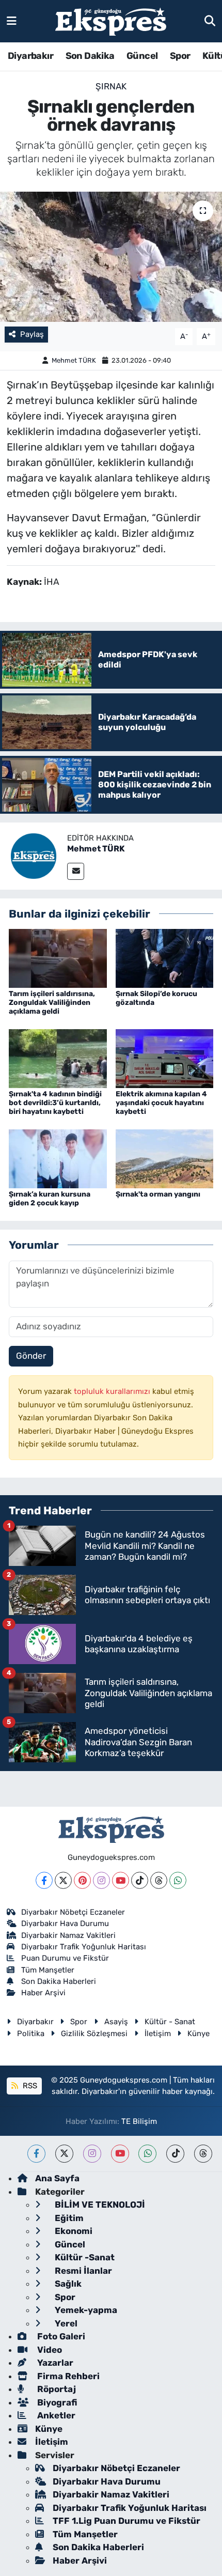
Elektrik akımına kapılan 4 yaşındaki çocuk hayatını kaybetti (161, 1103)
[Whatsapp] (178, 1880)
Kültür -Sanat (84, 2257)
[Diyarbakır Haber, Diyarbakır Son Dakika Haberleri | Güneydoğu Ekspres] (111, 21)
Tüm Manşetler (48, 1970)
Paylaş (32, 334)
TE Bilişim (139, 2121)
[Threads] (159, 1880)
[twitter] (64, 2154)
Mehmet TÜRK (74, 360)
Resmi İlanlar (82, 2271)
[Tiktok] (140, 1880)
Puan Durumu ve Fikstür (65, 1958)
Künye (199, 2034)
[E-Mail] (76, 871)
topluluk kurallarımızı (113, 1391)
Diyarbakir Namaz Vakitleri (68, 1935)
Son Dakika (90, 56)
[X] (63, 1880)
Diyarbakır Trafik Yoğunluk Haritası (84, 1947)
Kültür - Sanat (170, 2022)
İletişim (158, 2034)
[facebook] (36, 2154)
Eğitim (68, 2218)
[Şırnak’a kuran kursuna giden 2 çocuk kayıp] (58, 1158)
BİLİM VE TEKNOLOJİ (99, 2205)
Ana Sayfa (57, 2178)
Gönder (31, 1356)
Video (49, 2350)
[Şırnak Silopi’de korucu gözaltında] (165, 958)
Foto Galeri (60, 2336)
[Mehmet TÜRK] (34, 855)
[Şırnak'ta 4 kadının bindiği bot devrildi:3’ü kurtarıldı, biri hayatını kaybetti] (58, 1058)
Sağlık (67, 2284)
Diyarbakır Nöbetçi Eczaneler (73, 1912)
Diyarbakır (30, 56)
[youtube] (120, 2154)
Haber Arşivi (43, 1993)
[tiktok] (175, 2154)
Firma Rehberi (67, 2376)
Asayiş (116, 2022)
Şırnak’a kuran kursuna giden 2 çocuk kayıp (50, 1199)
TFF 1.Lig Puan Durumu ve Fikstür (126, 2521)
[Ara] (210, 21)
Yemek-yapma (85, 2310)
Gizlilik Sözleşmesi (94, 2034)
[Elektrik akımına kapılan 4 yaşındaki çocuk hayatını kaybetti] (165, 1058)
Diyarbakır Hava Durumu (65, 1923)
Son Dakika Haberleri (59, 1981)
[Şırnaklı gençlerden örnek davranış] (111, 257)
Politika (31, 2034)
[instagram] (92, 2154)
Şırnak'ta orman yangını (158, 1194)
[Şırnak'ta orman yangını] (165, 1158)
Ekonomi (73, 2231)
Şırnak (111, 86)
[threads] (203, 2154)
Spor (180, 56)
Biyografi (56, 2402)
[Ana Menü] (12, 21)
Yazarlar (54, 2363)
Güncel (142, 56)
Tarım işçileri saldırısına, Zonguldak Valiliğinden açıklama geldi (52, 1003)
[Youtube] (121, 1880)
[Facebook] (44, 1880)
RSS (29, 2086)
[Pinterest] (82, 1880)
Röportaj (55, 2389)
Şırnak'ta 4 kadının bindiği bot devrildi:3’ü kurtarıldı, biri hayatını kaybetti (55, 1103)
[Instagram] (101, 1880)
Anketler (55, 2415)
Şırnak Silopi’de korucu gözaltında (156, 998)
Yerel (65, 2323)
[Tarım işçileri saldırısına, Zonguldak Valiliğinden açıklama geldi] (58, 958)
